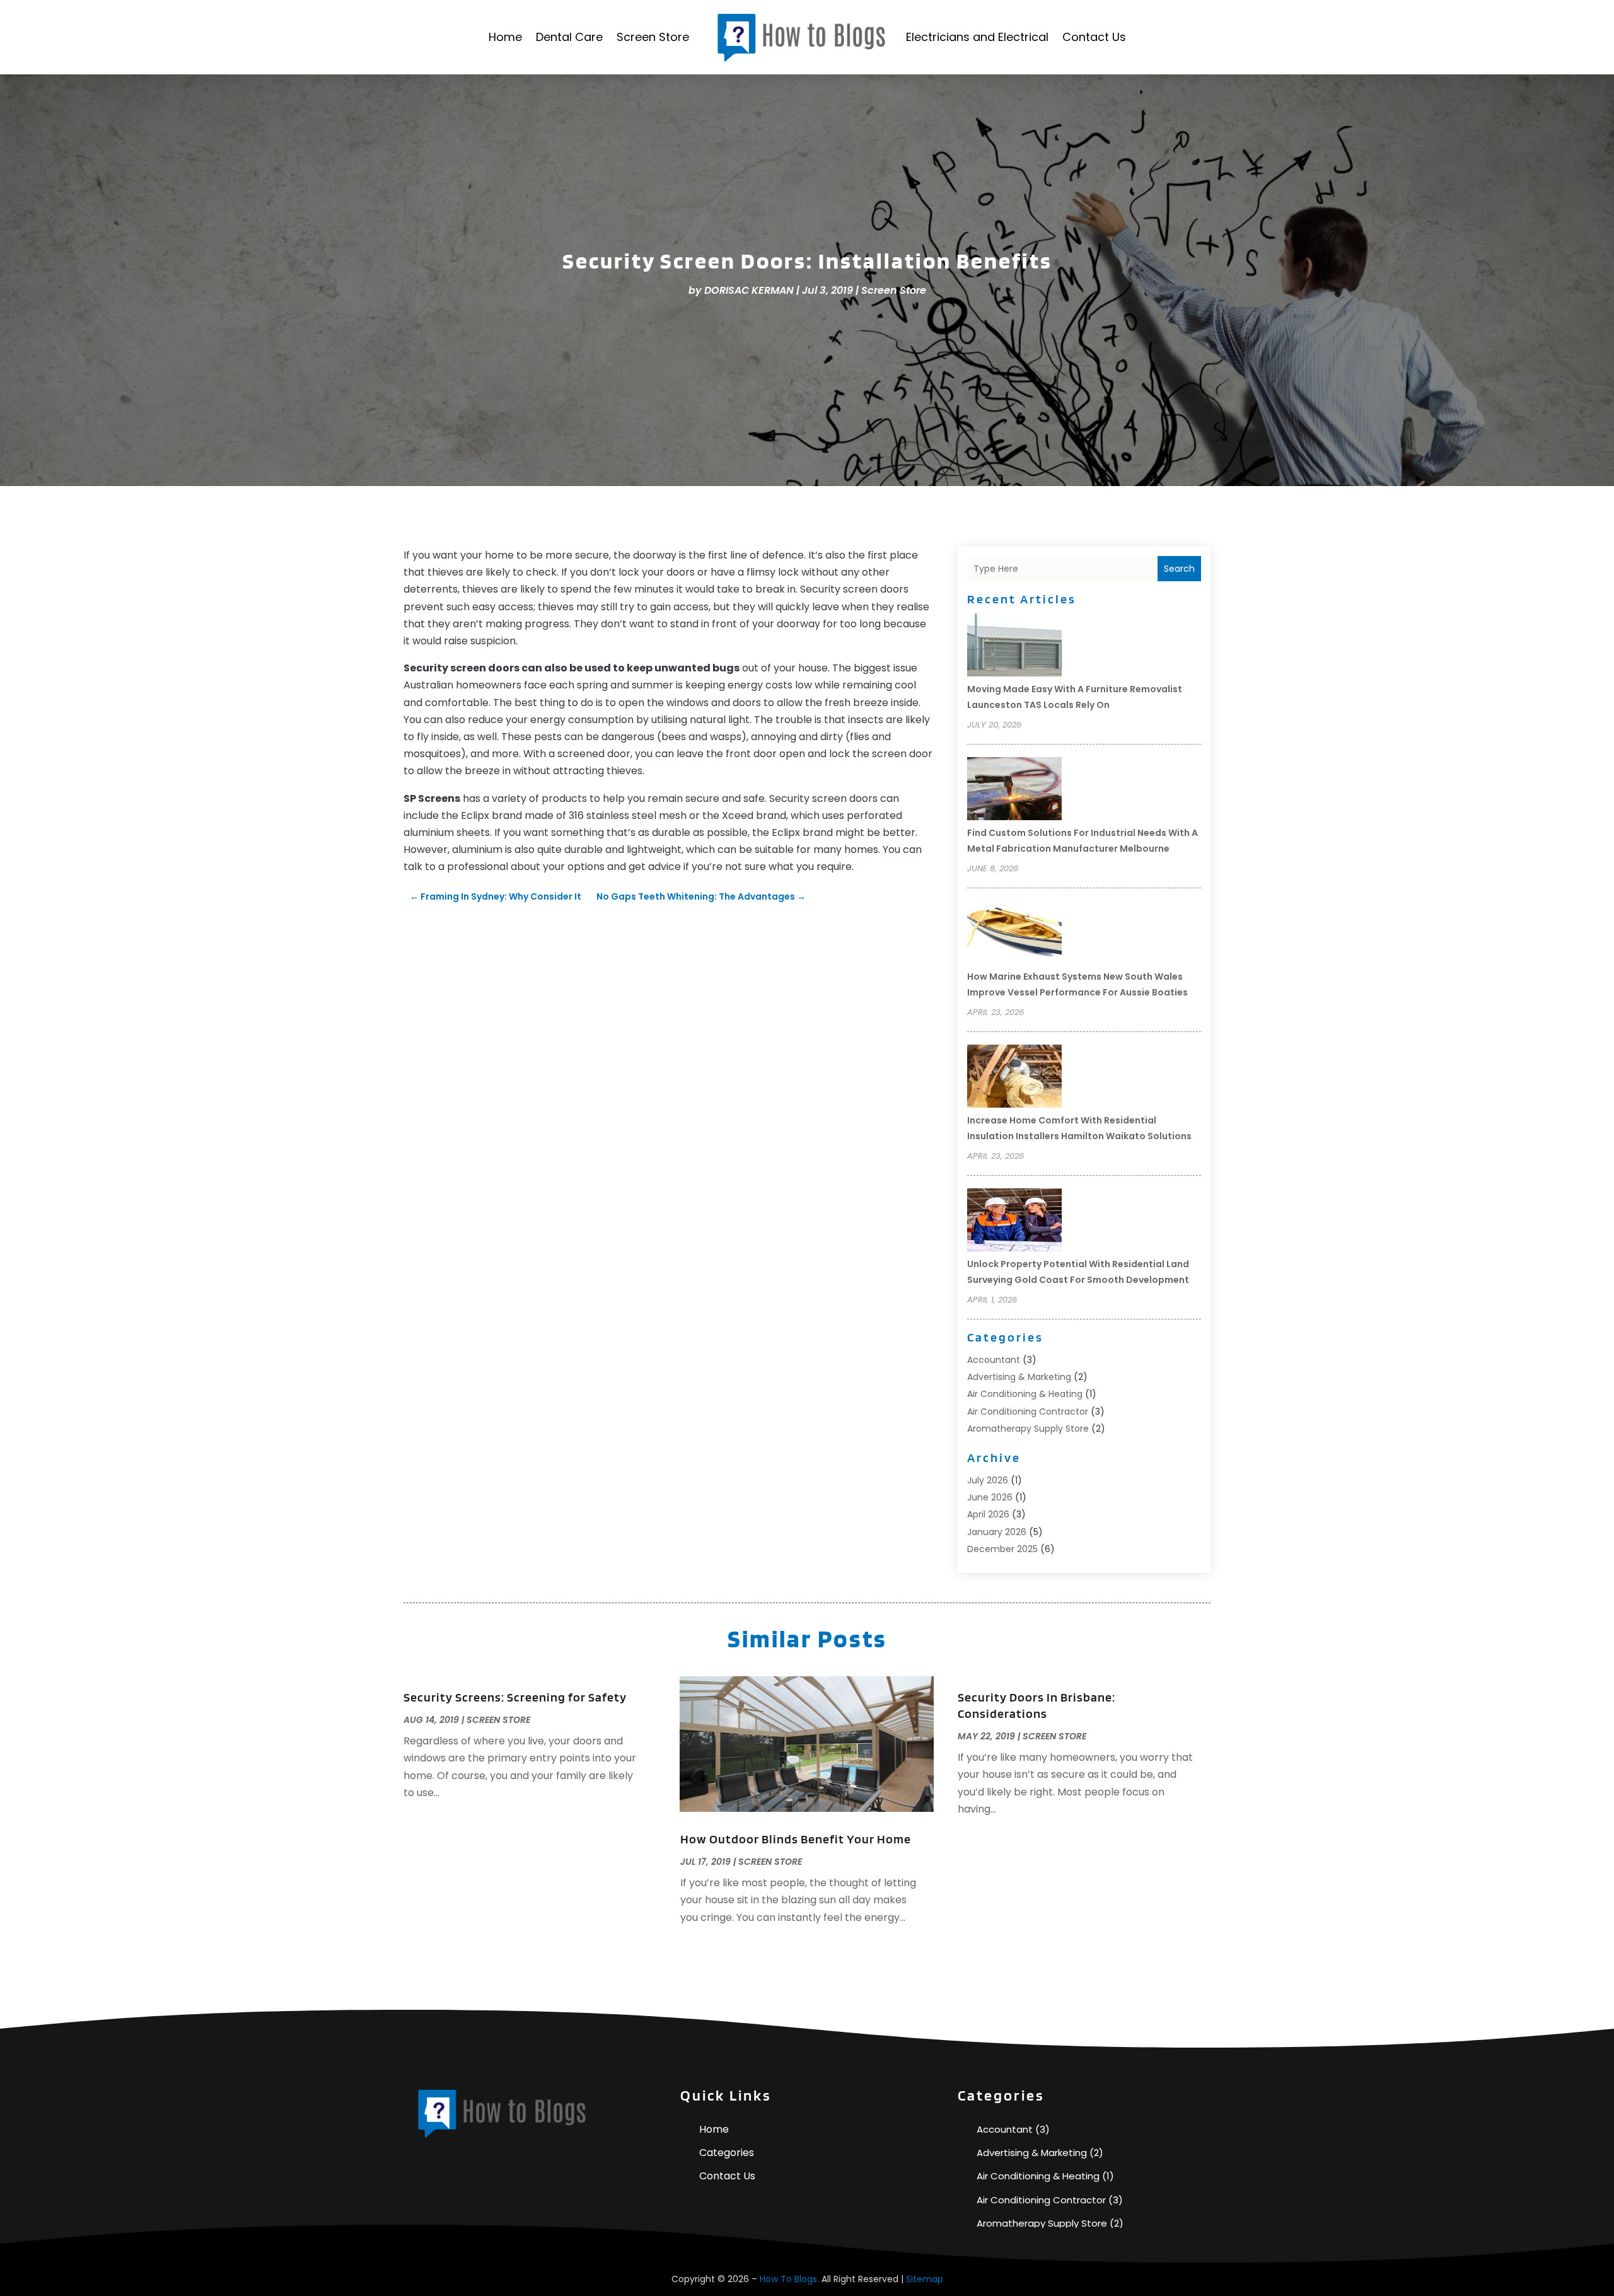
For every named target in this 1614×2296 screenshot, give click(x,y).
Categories (727, 2153)
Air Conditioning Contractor (1028, 1412)
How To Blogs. (789, 2279)
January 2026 (997, 1532)
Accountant (994, 1360)
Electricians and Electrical (977, 37)
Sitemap (925, 2279)
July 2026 (988, 1480)
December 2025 (1002, 1549)
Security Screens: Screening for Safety (515, 1697)
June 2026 (990, 1497)
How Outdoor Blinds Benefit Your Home (796, 1839)
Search (1179, 569)
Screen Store (653, 37)
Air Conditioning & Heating (1025, 1394)
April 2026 (988, 1514)
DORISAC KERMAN (749, 290)
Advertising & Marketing (1019, 1377)
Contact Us (1094, 37)
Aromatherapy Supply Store (1028, 1429)
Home (505, 37)
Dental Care (569, 37)
